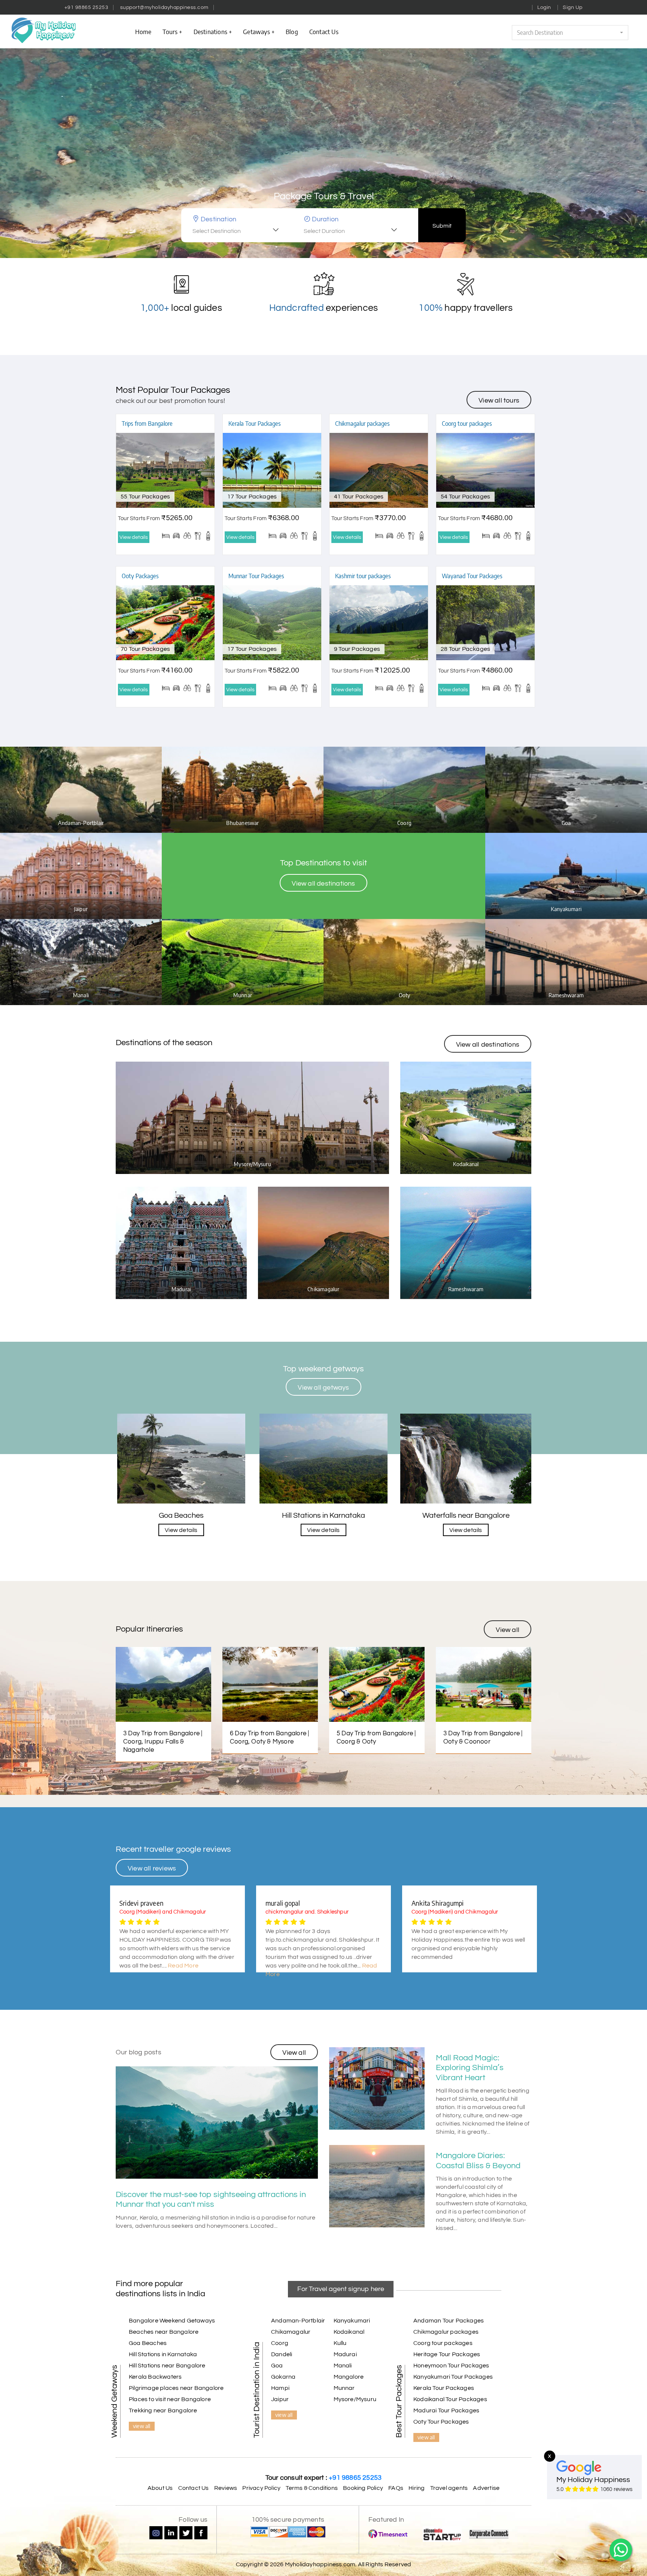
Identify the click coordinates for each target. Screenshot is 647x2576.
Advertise (486, 2488)
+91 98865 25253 (86, 7)
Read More (183, 1966)
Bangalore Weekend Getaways (172, 2321)
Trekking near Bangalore (163, 2410)
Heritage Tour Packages (447, 2354)
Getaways (256, 31)
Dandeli (282, 2354)
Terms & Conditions (312, 2488)
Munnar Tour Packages (256, 576)
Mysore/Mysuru (355, 2399)
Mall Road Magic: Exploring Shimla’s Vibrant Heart (470, 2068)
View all (508, 1630)
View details (134, 537)
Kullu (340, 2343)
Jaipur (280, 2399)
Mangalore (349, 2377)
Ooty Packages (140, 576)
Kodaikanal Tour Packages (450, 2399)
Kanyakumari (352, 2321)
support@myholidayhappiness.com (164, 7)
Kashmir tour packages (363, 576)
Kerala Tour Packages (255, 424)
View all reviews (152, 1868)
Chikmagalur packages (362, 424)
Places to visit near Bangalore (170, 2399)
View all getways (323, 1388)
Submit (442, 226)
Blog (292, 31)
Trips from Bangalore (147, 424)
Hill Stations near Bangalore (167, 2366)
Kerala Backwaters (155, 2377)
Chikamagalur (291, 2332)
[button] (570, 33)
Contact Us (194, 2488)
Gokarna (283, 2377)
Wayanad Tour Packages (472, 576)
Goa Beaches (148, 2343)
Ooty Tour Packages (441, 2422)
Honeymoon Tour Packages (451, 2366)
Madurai (345, 2354)
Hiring (417, 2488)
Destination (218, 219)
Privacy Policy (261, 2488)
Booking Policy (363, 2488)
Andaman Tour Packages (449, 2321)
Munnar (344, 2388)
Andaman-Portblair (298, 2321)
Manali (343, 2366)
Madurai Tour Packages (446, 2410)
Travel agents (449, 2488)
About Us (160, 2488)
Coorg (280, 2343)
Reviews (226, 2488)
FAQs (396, 2488)
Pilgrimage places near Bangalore (176, 2388)
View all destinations (323, 884)
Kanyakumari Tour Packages (453, 2377)
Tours (170, 31)
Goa (277, 2366)
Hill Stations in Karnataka (163, 2354)
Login (544, 7)
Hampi (280, 2388)
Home (143, 31)
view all (142, 2426)
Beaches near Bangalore (164, 2332)
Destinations (210, 31)
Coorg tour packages (467, 424)
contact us (324, 31)
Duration (325, 219)
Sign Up (573, 7)
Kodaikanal (349, 2332)
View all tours (499, 400)
